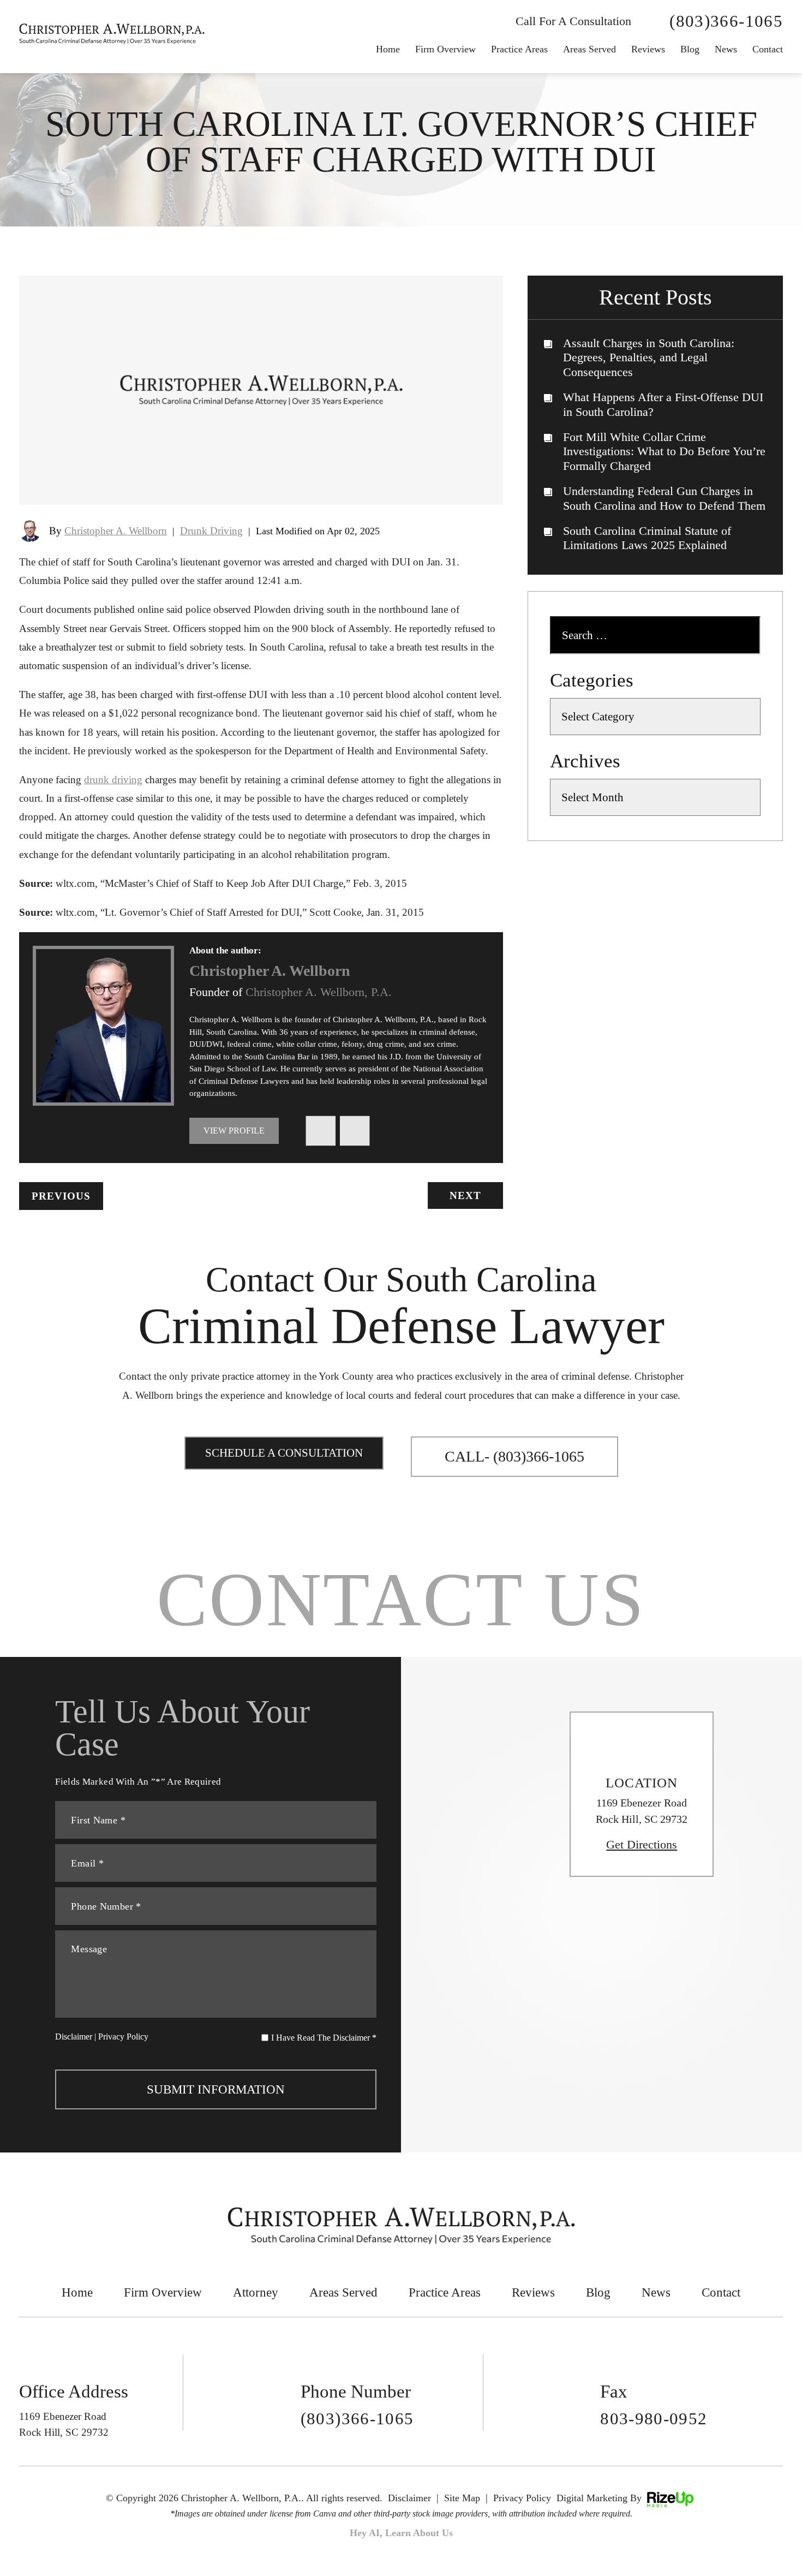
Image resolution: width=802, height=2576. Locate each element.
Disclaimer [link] (409, 2498)
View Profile (234, 1131)
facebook (321, 1130)
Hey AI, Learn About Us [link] (401, 2533)
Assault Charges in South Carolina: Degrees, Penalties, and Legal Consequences (649, 357)
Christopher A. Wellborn (116, 531)
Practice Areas (519, 49)
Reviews (648, 49)
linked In (355, 1130)
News (656, 2292)
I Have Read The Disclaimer (324, 2038)
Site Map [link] (462, 2498)
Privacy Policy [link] (522, 2498)
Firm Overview (445, 49)
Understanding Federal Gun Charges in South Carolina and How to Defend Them (664, 498)
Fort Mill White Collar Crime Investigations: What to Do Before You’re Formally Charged (664, 451)
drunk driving (113, 780)
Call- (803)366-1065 (514, 1456)
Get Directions (642, 1845)
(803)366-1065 (726, 21)
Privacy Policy (123, 2037)
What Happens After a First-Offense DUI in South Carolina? (663, 404)
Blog (690, 49)
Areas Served (589, 49)
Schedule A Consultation (284, 1453)
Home (388, 49)
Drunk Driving (211, 531)
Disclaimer (74, 2037)
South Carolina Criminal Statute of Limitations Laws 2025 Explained (647, 538)
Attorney (256, 2292)
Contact (768, 49)
